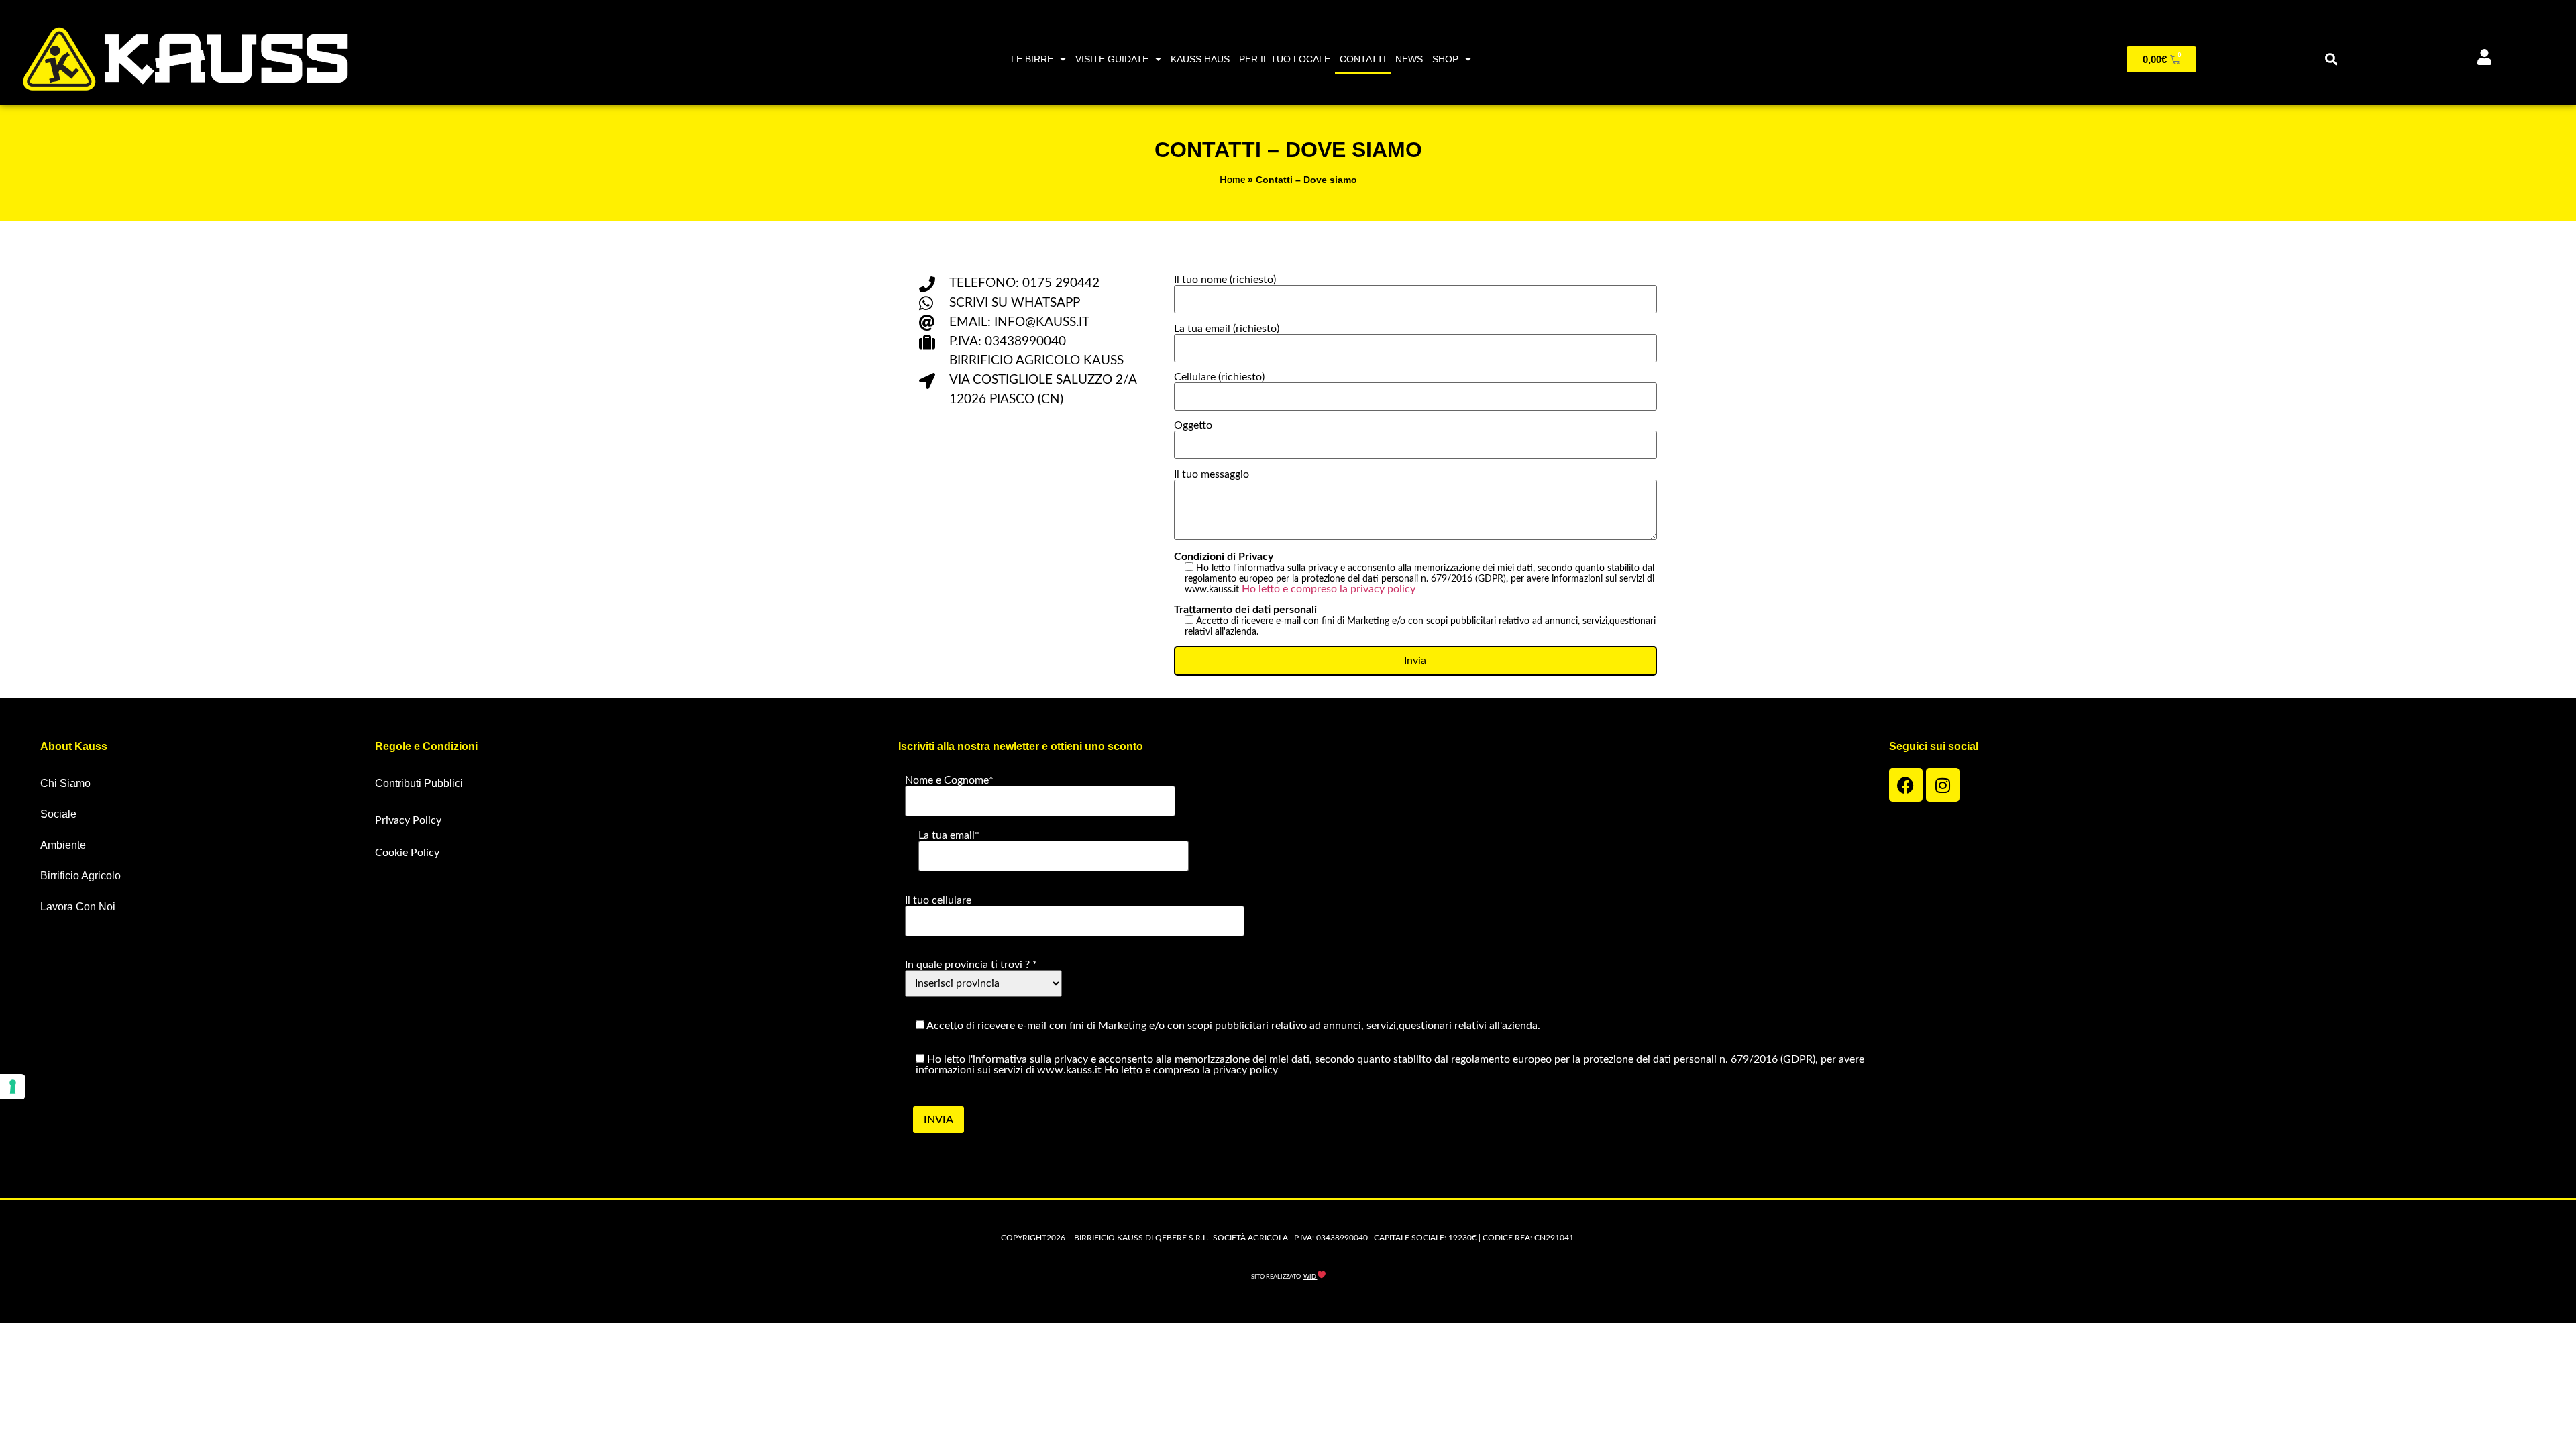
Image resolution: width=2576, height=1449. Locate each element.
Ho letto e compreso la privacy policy (1329, 589)
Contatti (1363, 59)
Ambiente (63, 845)
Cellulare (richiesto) (1219, 377)
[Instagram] (1943, 785)
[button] (2331, 59)
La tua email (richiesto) (1227, 329)
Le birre (1032, 59)
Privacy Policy (408, 820)
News (1409, 59)
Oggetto (1193, 425)
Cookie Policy (407, 853)
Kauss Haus (1200, 59)
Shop (1445, 59)
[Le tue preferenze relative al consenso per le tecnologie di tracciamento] (13, 1087)
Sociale (58, 814)
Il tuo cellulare (938, 900)
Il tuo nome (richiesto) (1225, 280)
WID (1310, 1277)
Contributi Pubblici (419, 783)
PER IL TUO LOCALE (1285, 59)
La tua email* (949, 835)
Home (1232, 180)
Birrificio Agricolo (80, 876)
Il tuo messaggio (1212, 474)
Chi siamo (65, 783)
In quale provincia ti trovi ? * (971, 965)
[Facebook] (1906, 785)
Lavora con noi (78, 907)
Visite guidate (1112, 59)
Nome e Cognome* (949, 780)
